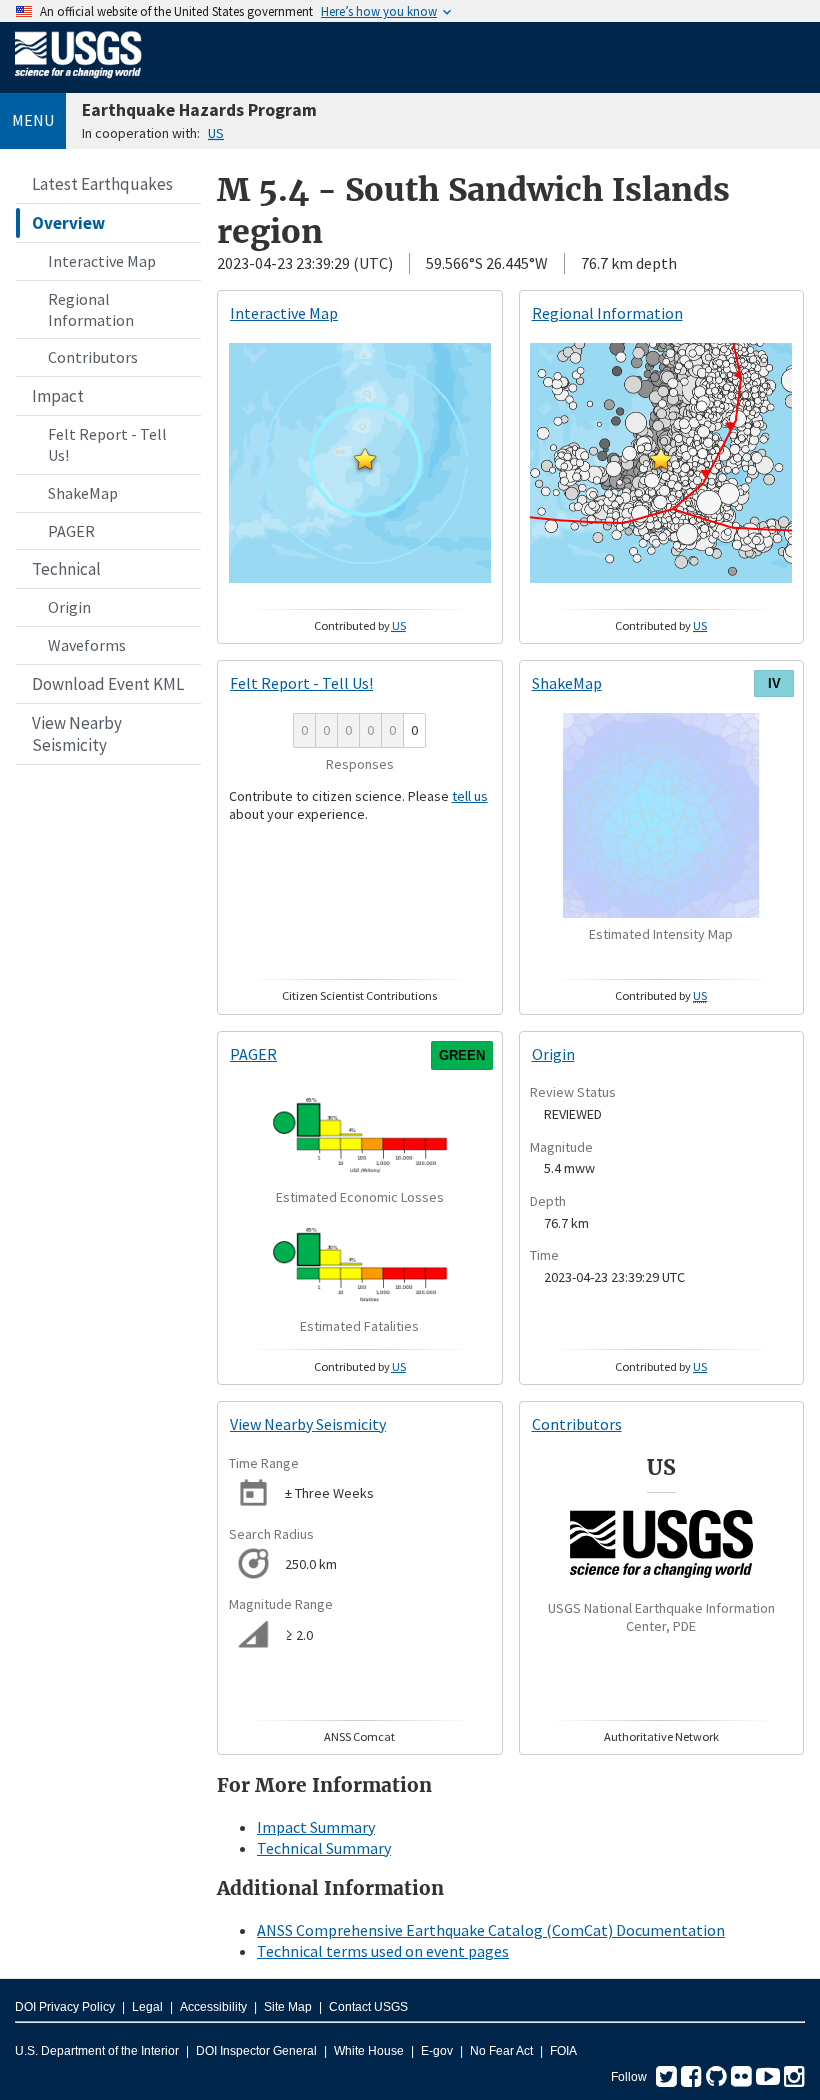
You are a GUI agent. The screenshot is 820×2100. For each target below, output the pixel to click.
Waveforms (87, 645)
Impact (58, 396)
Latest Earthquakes (102, 184)
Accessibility (213, 2007)
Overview (68, 223)
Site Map (288, 2007)
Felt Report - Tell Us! (107, 444)
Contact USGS (368, 2007)
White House (369, 2051)
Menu (33, 120)
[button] (365, 459)
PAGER (71, 531)
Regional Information (91, 309)
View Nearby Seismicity (77, 734)
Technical (66, 569)
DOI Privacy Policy (65, 2007)
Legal (147, 2007)
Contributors (93, 357)
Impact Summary (316, 1827)
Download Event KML (108, 684)
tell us (470, 796)
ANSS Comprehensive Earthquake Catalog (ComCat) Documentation (491, 1930)
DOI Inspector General (256, 2051)
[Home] (78, 82)
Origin (69, 607)
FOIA (563, 2051)
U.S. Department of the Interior (97, 2051)
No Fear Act (501, 2051)
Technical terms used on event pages (383, 1951)
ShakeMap (83, 493)
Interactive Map (102, 261)
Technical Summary (324, 1848)
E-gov (437, 2051)
